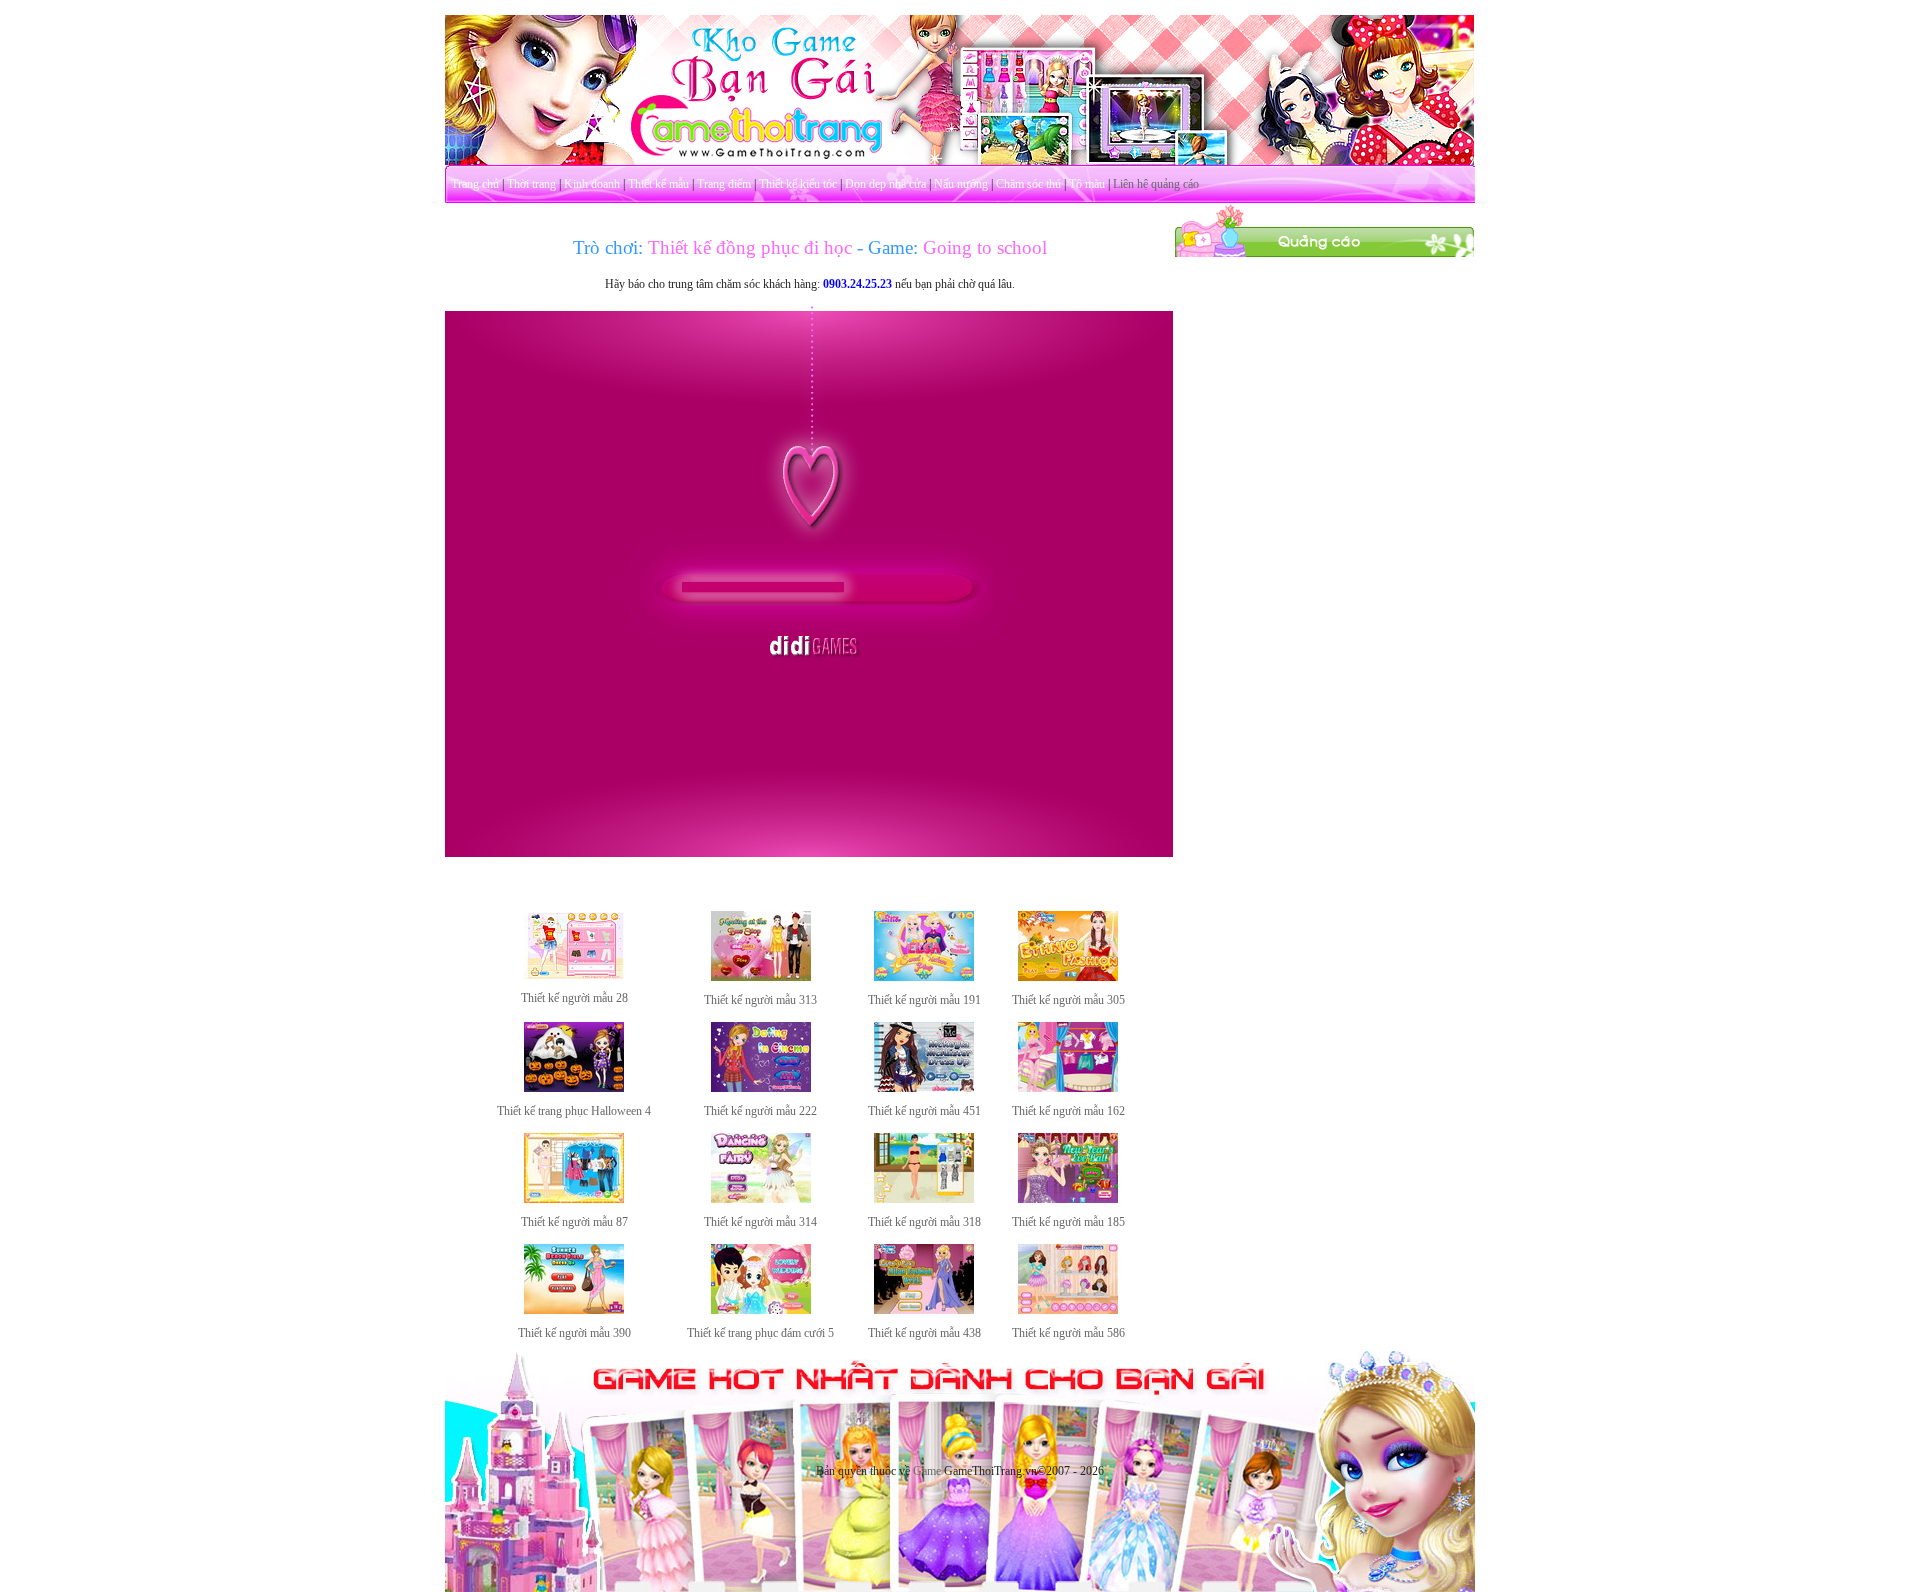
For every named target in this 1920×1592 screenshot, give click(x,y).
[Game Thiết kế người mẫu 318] (924, 1199)
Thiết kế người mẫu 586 (1068, 1333)
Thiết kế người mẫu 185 (1068, 1222)
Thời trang (531, 184)
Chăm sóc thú (1028, 184)
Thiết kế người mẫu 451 (924, 1111)
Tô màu (1087, 184)
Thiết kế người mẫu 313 (760, 1000)
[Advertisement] (1325, 558)
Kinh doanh (592, 184)
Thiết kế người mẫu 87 (574, 1222)
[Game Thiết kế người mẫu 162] (1068, 1088)
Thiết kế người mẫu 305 (1068, 1000)
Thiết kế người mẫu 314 (760, 1222)
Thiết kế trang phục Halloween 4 (574, 1111)
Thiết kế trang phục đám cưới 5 (760, 1333)
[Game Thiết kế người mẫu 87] (574, 1199)
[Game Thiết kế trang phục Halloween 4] (574, 1088)
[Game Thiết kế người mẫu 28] (574, 975)
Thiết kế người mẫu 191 (924, 1000)
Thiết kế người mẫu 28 (574, 998)
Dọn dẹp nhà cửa (885, 184)
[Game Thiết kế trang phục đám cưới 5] (761, 1310)
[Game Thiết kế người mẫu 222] (761, 1088)
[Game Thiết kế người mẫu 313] (761, 977)
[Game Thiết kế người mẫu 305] (1068, 977)
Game (927, 1471)
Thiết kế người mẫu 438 (924, 1333)
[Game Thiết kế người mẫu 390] (574, 1310)
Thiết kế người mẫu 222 (760, 1111)
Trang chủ (475, 184)
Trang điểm (724, 184)
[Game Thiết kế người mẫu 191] (924, 977)
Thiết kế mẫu (658, 184)
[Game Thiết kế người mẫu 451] (924, 1088)
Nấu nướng (961, 184)
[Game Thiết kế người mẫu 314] (761, 1199)
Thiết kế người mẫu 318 (924, 1222)
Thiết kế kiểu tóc (798, 184)
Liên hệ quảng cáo (1156, 184)
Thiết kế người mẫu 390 (574, 1333)
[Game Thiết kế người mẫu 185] (1068, 1199)
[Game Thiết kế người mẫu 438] (924, 1310)
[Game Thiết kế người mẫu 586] (1068, 1310)
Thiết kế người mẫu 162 (1068, 1111)
